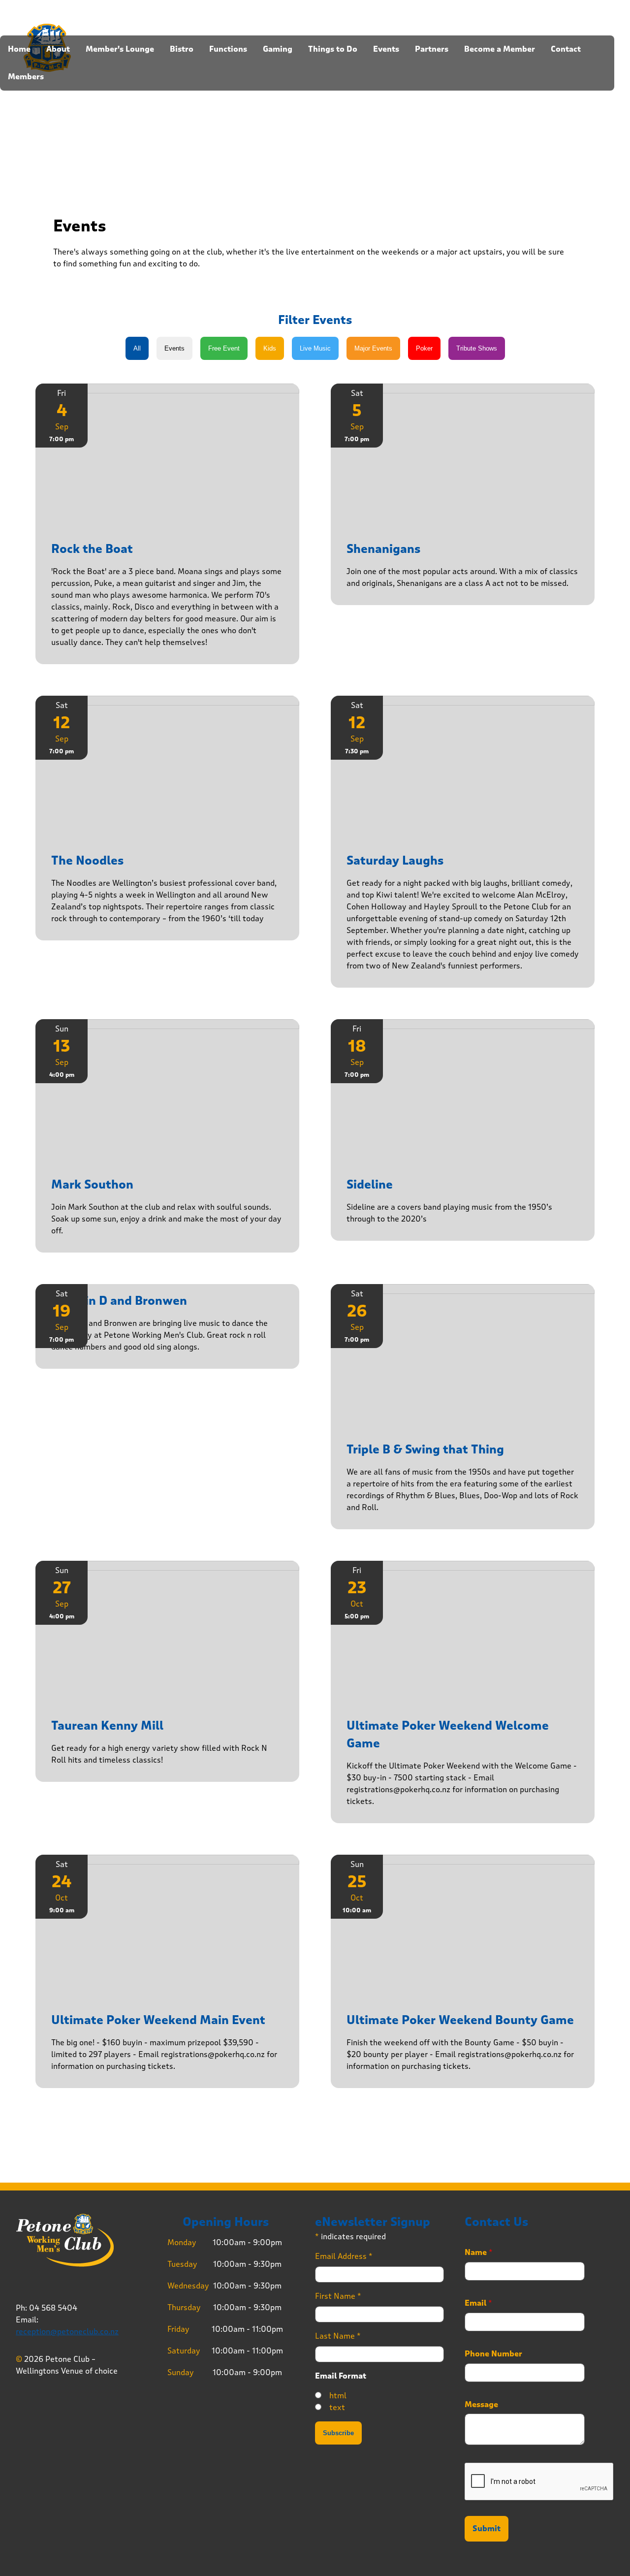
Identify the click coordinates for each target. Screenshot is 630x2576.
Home (19, 49)
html (338, 2396)
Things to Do (333, 49)
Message (481, 2405)
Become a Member (500, 49)
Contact (566, 49)
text (337, 2407)
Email (478, 2303)
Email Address (344, 2256)
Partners (432, 49)
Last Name (338, 2336)
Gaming (278, 49)
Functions (228, 49)
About (58, 49)
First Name (338, 2296)
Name (479, 2253)
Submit (487, 2529)
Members (26, 77)
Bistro (182, 49)
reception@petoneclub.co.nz (67, 2332)
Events (386, 49)
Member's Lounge (120, 49)
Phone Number (493, 2354)
